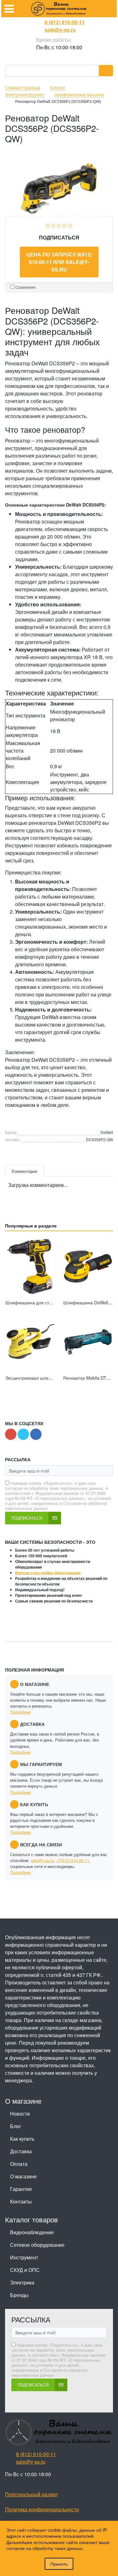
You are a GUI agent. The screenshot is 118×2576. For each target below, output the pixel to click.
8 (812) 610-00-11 (65, 22)
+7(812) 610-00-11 (73, 1860)
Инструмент (24, 2257)
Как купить (22, 2139)
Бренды (19, 2295)
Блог (16, 2126)
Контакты (21, 2201)
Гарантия (21, 2189)
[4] (65, 225)
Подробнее (20, 1712)
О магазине (23, 2176)
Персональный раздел (31, 2494)
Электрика (22, 2282)
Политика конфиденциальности (42, 2509)
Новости (20, 2114)
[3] (59, 225)
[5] (70, 225)
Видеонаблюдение (32, 2232)
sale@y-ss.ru (60, 30)
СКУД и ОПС (25, 2270)
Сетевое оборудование (37, 2245)
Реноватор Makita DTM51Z (91, 1378)
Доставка (21, 2151)
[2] (53, 225)
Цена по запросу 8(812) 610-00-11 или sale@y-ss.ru (59, 262)
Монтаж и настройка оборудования (48, 1573)
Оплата (19, 2164)
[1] (48, 225)
